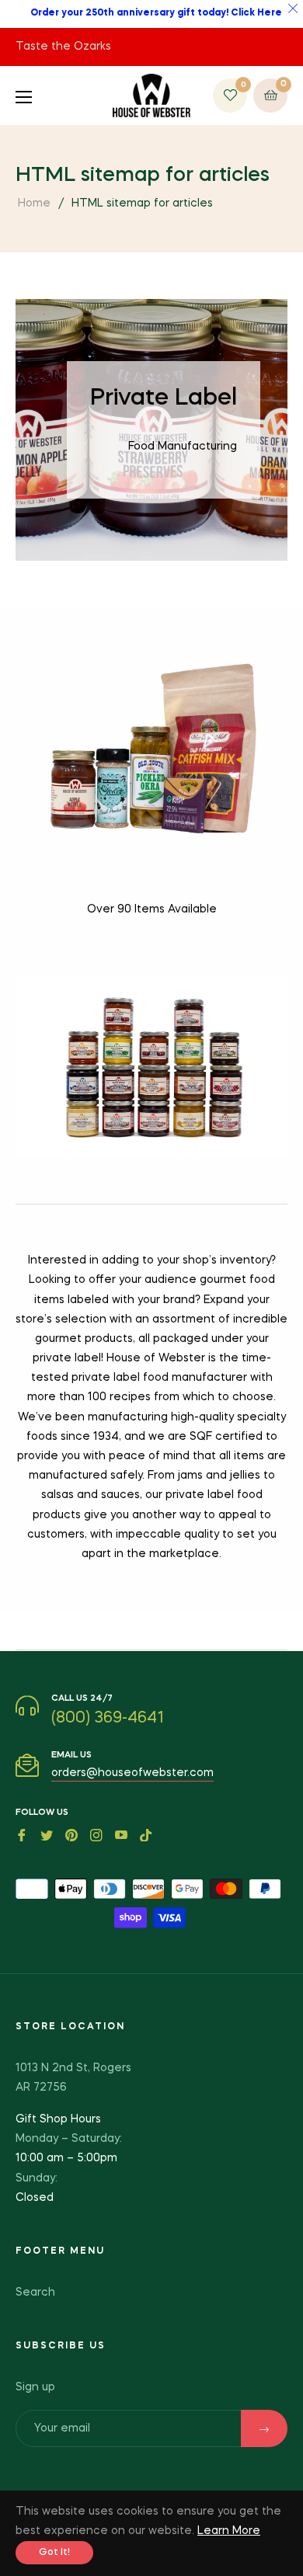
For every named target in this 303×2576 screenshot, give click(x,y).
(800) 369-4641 (108, 1719)
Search (35, 2293)
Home (34, 203)
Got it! (54, 2553)
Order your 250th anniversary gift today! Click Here (156, 13)
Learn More (229, 2531)
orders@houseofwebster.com (132, 1773)
